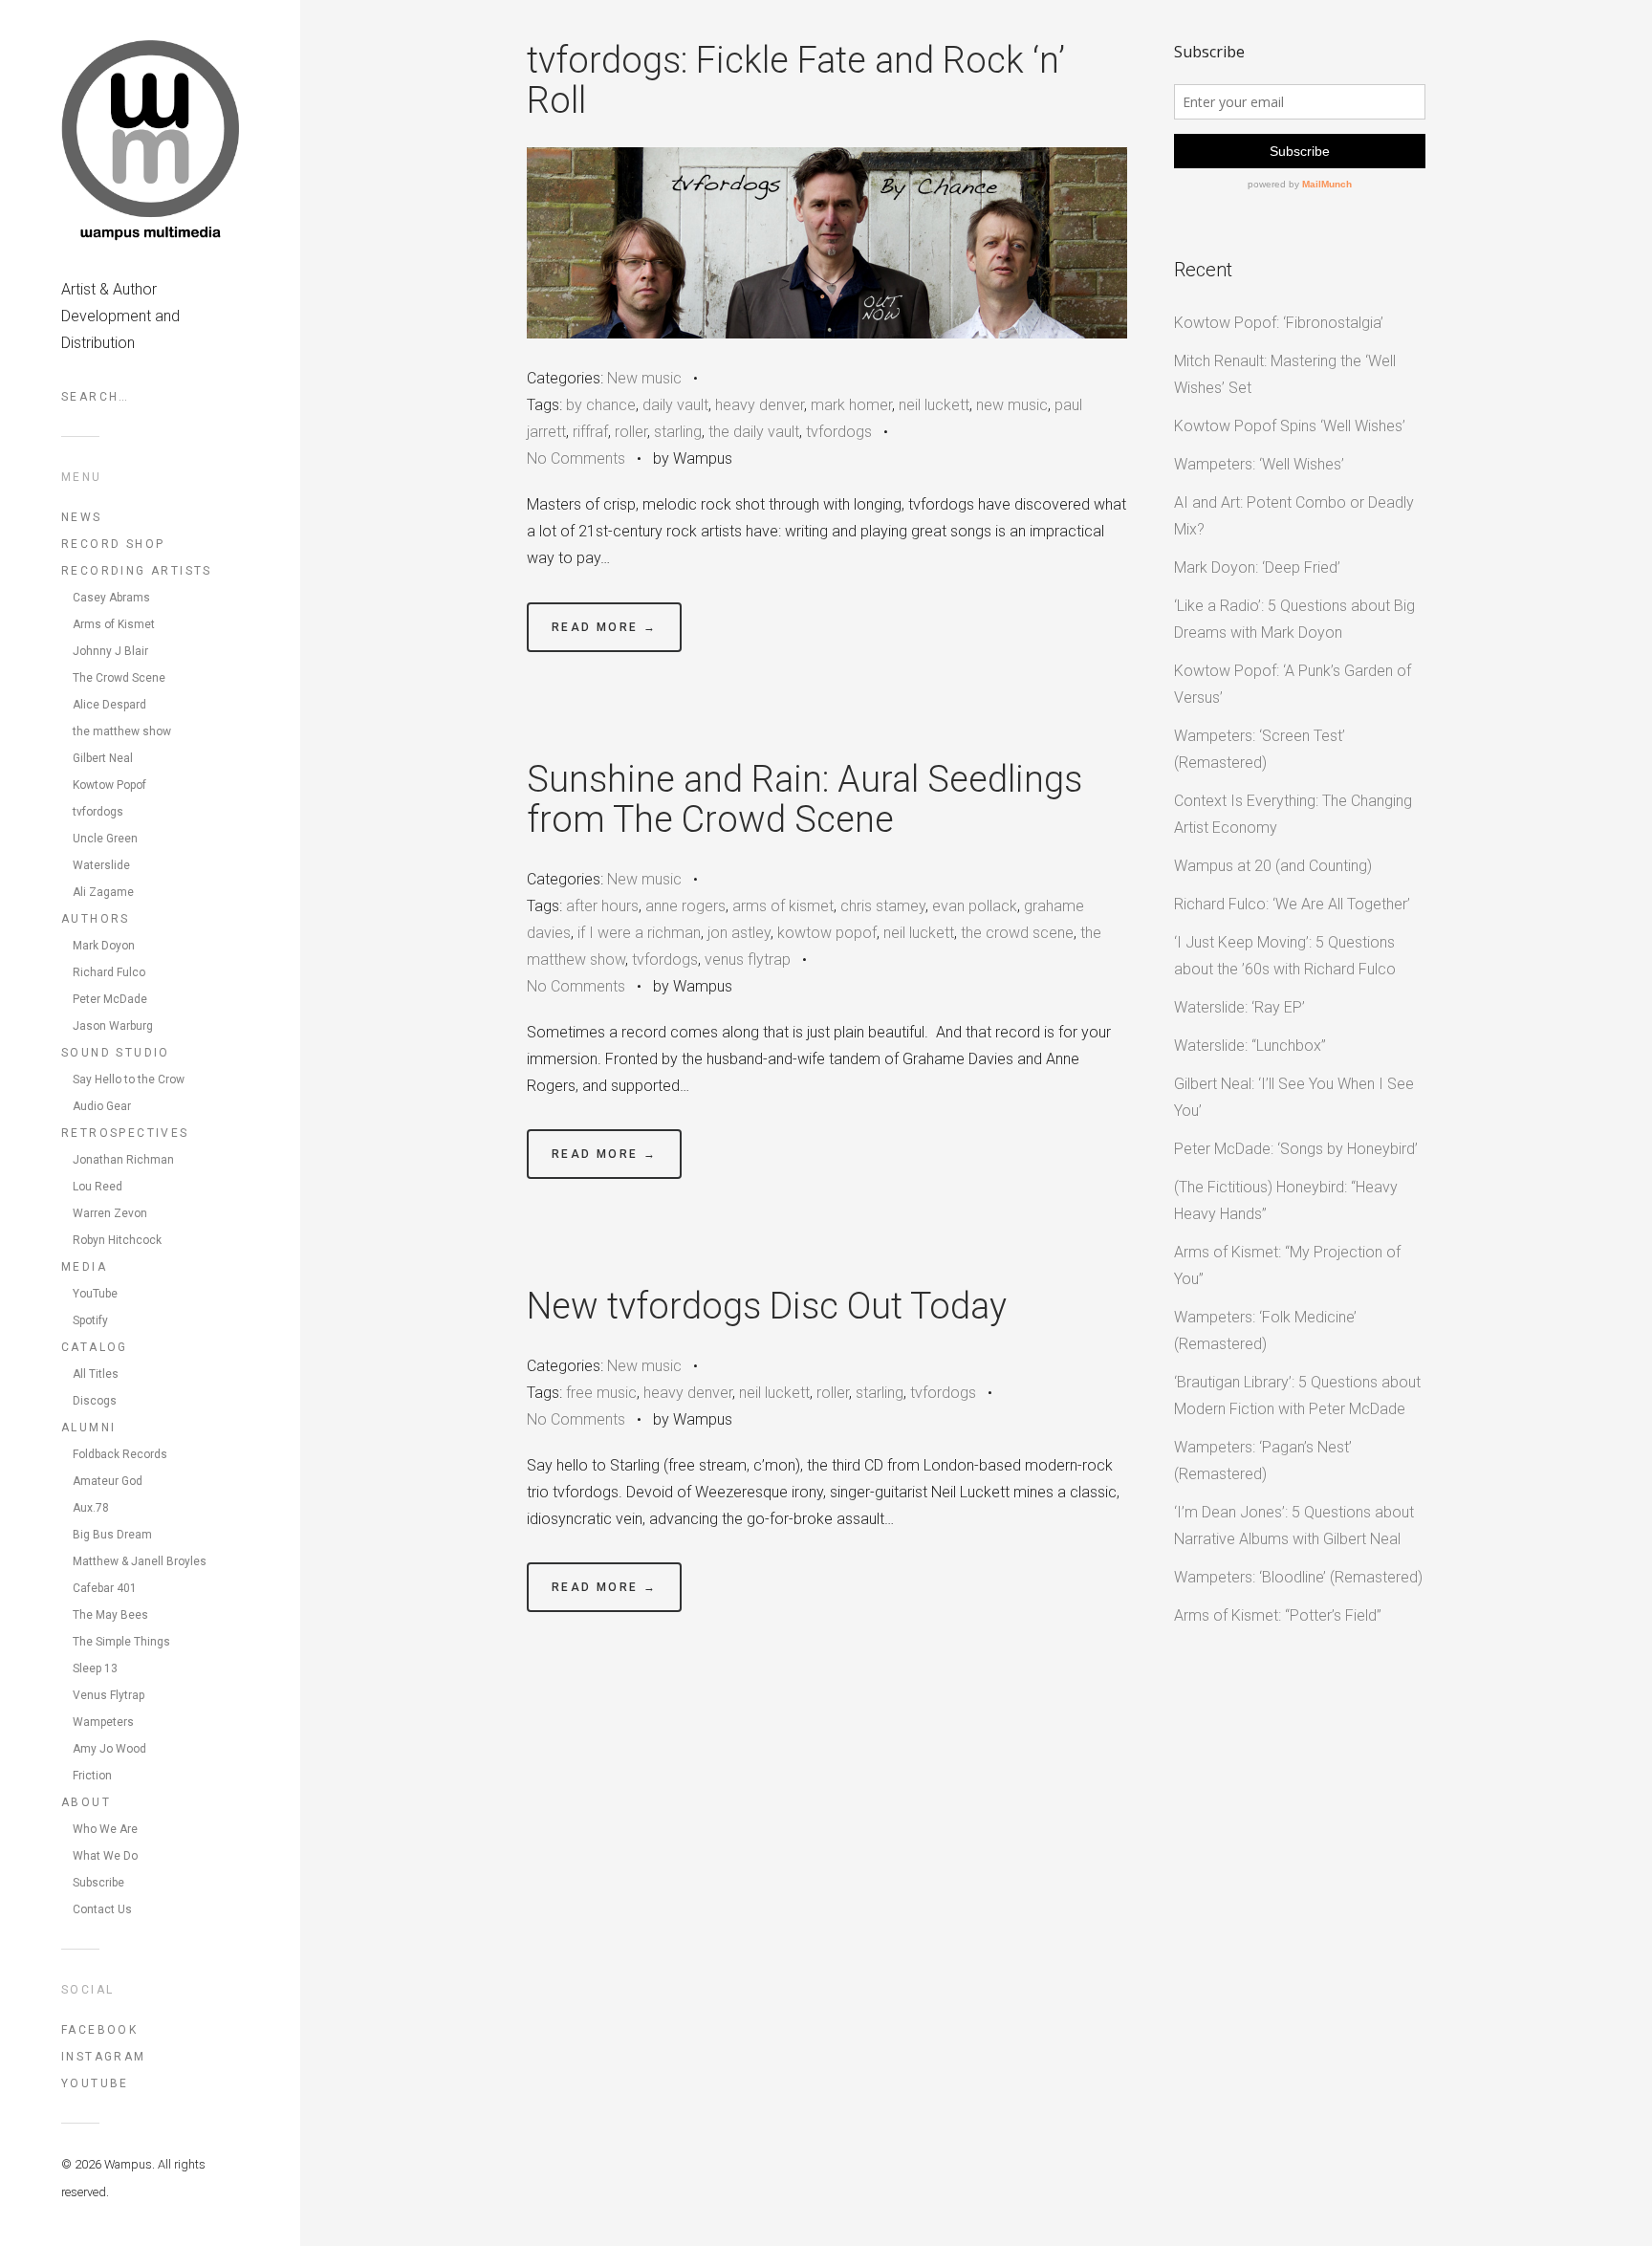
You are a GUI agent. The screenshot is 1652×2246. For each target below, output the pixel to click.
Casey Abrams (111, 598)
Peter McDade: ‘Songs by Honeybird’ (1296, 1149)
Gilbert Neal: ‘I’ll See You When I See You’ (1294, 1097)
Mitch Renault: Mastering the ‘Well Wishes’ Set (1285, 374)
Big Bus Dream (112, 1535)
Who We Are (105, 1829)
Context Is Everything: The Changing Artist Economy (1293, 814)
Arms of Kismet (114, 624)
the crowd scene (1017, 933)
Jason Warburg (113, 1026)
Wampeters (103, 1722)
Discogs (95, 1401)
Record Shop (113, 544)
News (82, 517)
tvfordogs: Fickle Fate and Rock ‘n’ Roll (796, 80)
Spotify (90, 1320)
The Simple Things (121, 1642)
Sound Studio (116, 1053)
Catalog (95, 1347)
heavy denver (760, 405)
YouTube (95, 1294)
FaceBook (99, 2030)
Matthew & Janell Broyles (140, 1561)
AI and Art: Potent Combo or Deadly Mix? (1294, 516)
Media (84, 1267)
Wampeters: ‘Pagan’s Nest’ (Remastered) (1263, 1461)
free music (601, 1393)
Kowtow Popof (109, 785)
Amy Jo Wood (109, 1749)
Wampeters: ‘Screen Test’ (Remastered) (1260, 749)
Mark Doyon (104, 946)
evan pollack (975, 906)
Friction (92, 1776)
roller (631, 432)
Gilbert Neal (103, 758)
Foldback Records (120, 1454)
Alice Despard (109, 705)
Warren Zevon (110, 1213)
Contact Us (102, 1909)
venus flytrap (748, 959)
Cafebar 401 (105, 1588)
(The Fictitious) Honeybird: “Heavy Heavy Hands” (1286, 1200)
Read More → (604, 627)
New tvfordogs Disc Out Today (767, 1306)
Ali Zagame (103, 892)
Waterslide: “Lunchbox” (1250, 1046)
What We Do (105, 1856)
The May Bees (110, 1615)
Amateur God (108, 1481)
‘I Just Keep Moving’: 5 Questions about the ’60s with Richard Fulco (1285, 956)
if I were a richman (639, 933)
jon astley (739, 933)
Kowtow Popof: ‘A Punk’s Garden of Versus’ (1293, 684)
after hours (602, 906)
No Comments (576, 458)
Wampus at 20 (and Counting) (1273, 866)
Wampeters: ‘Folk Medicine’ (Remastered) (1265, 1330)
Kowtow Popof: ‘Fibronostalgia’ (1279, 323)
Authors (96, 919)
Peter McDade (110, 999)
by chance (601, 405)
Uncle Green (105, 839)
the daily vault (754, 432)
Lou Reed (98, 1187)
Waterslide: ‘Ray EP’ (1239, 1007)
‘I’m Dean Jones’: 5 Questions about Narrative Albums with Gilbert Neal (1294, 1526)
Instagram (104, 2057)
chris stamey (883, 906)
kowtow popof (827, 933)
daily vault (675, 405)
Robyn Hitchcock (117, 1240)
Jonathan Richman (123, 1160)
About (86, 1802)
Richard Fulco (109, 972)
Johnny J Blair (110, 651)
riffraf (590, 432)
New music (644, 378)
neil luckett (934, 405)
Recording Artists (137, 571)
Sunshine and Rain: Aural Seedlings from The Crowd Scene (804, 799)
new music (1012, 405)
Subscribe (98, 1883)
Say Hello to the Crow (129, 1079)
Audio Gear (102, 1106)
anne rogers (685, 906)
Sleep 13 (95, 1668)
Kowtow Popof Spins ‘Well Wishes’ (1290, 426)
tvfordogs (98, 812)
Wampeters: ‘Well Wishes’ (1259, 464)
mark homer (851, 405)
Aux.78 (91, 1508)
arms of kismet (783, 906)
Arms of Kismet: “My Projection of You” (1287, 1265)
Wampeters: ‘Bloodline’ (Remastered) (1298, 1577)
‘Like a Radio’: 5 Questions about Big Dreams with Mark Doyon (1294, 619)
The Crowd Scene (119, 678)
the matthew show (122, 731)
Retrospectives (125, 1133)
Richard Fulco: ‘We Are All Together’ (1292, 904)
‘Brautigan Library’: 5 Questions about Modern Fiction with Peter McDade (1297, 1396)
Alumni (88, 1428)
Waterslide (101, 865)
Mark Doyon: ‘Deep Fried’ (1257, 567)
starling (678, 432)
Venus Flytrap (109, 1695)
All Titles (96, 1374)
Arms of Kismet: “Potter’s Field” (1278, 1615)
